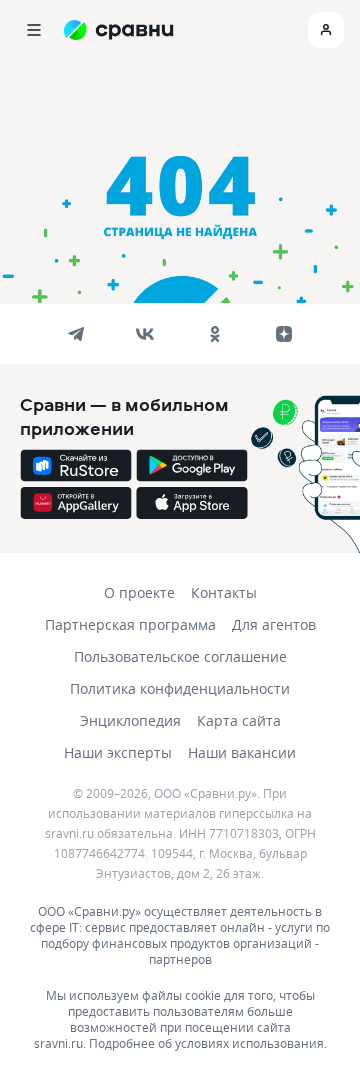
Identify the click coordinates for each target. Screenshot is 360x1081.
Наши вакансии (242, 752)
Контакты (224, 592)
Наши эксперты (118, 752)
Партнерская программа (130, 624)
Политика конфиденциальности (180, 688)
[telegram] (76, 334)
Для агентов (274, 624)
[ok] (215, 334)
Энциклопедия (130, 720)
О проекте (139, 592)
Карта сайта (239, 720)
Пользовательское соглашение (180, 656)
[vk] (145, 334)
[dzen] (284, 334)
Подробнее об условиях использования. (208, 1043)
